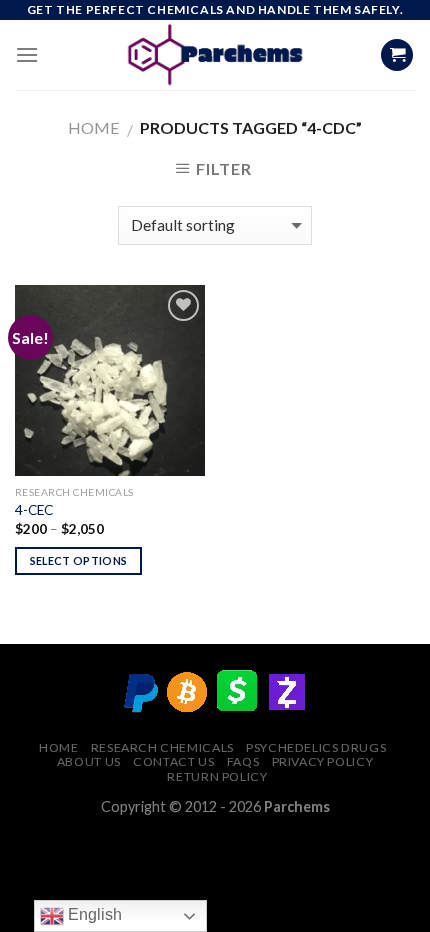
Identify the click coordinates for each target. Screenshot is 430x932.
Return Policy (217, 776)
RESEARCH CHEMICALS (162, 747)
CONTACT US (173, 761)
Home (93, 127)
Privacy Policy (323, 761)
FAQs (243, 761)
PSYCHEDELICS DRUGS (316, 747)
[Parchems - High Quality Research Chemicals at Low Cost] (215, 55)
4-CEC (34, 510)
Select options (79, 560)
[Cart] (397, 55)
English (93, 914)
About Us (89, 761)
